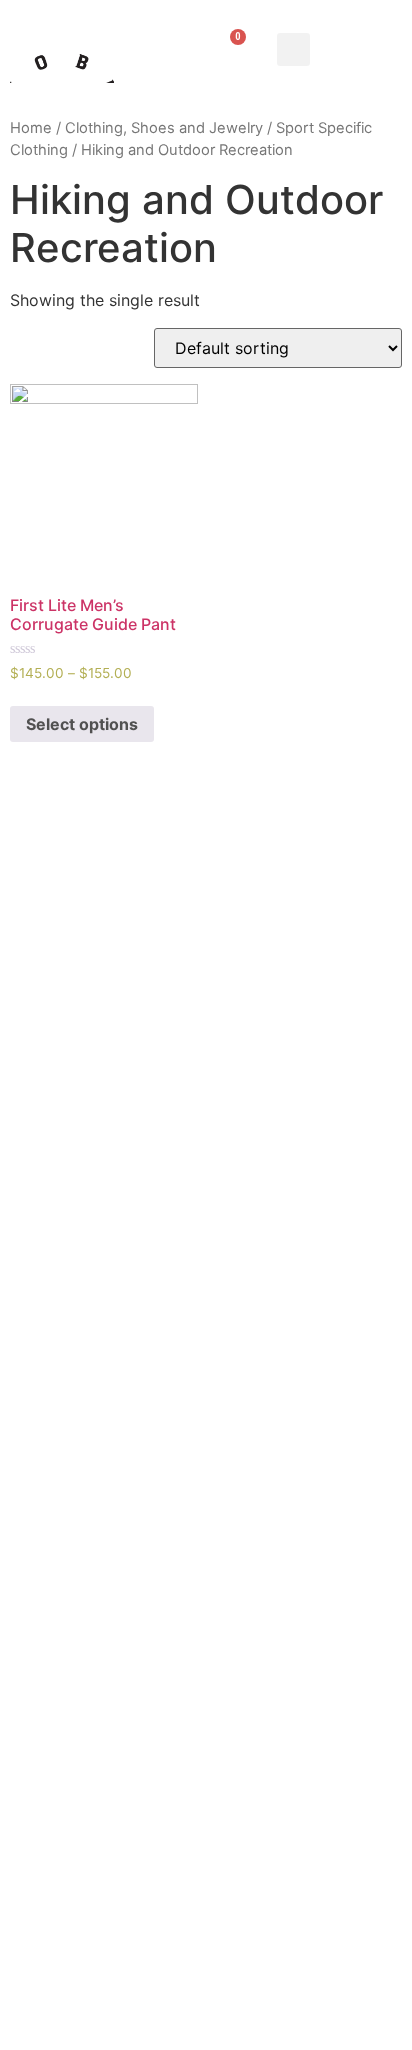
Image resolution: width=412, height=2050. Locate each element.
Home (31, 128)
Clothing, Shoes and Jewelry (164, 128)
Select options (82, 724)
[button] (293, 49)
